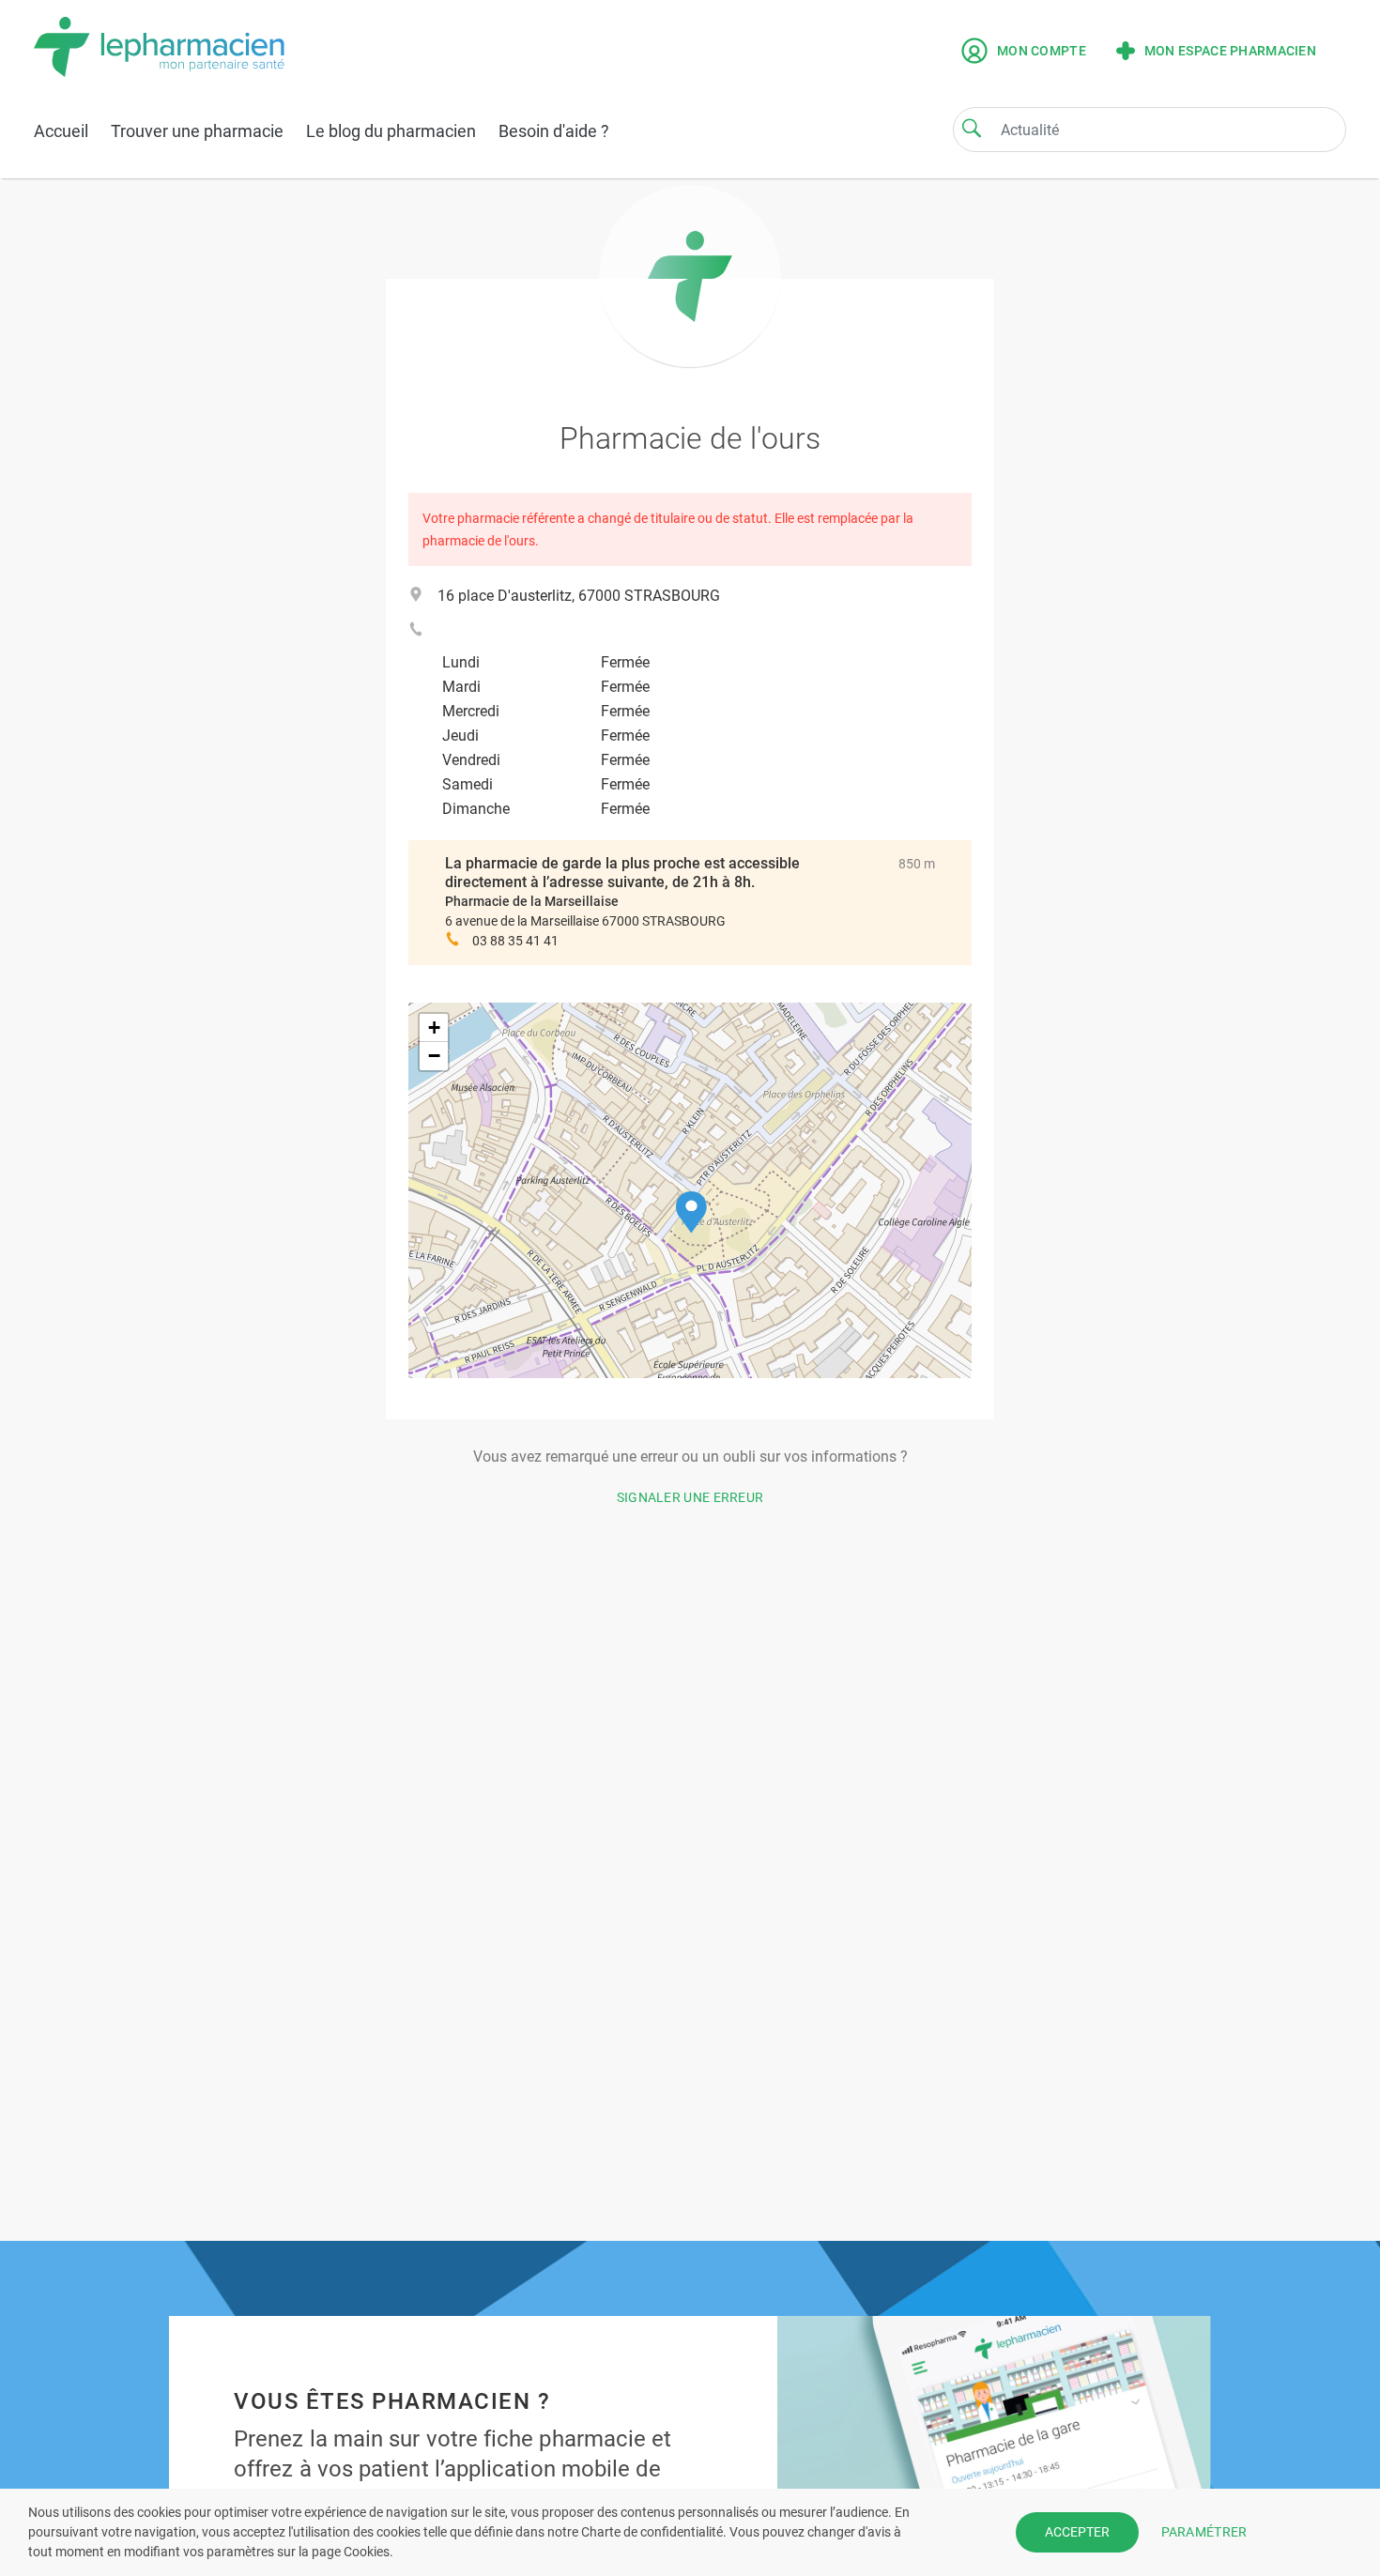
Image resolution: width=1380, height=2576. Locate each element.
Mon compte (1042, 51)
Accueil (61, 131)
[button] (691, 1212)
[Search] (972, 128)
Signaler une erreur (690, 1497)
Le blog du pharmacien (391, 131)
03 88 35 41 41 (515, 941)
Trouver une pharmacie (197, 131)
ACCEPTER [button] (1077, 2532)
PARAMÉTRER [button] (1204, 2532)
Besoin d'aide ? (554, 131)
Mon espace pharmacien (1230, 51)
